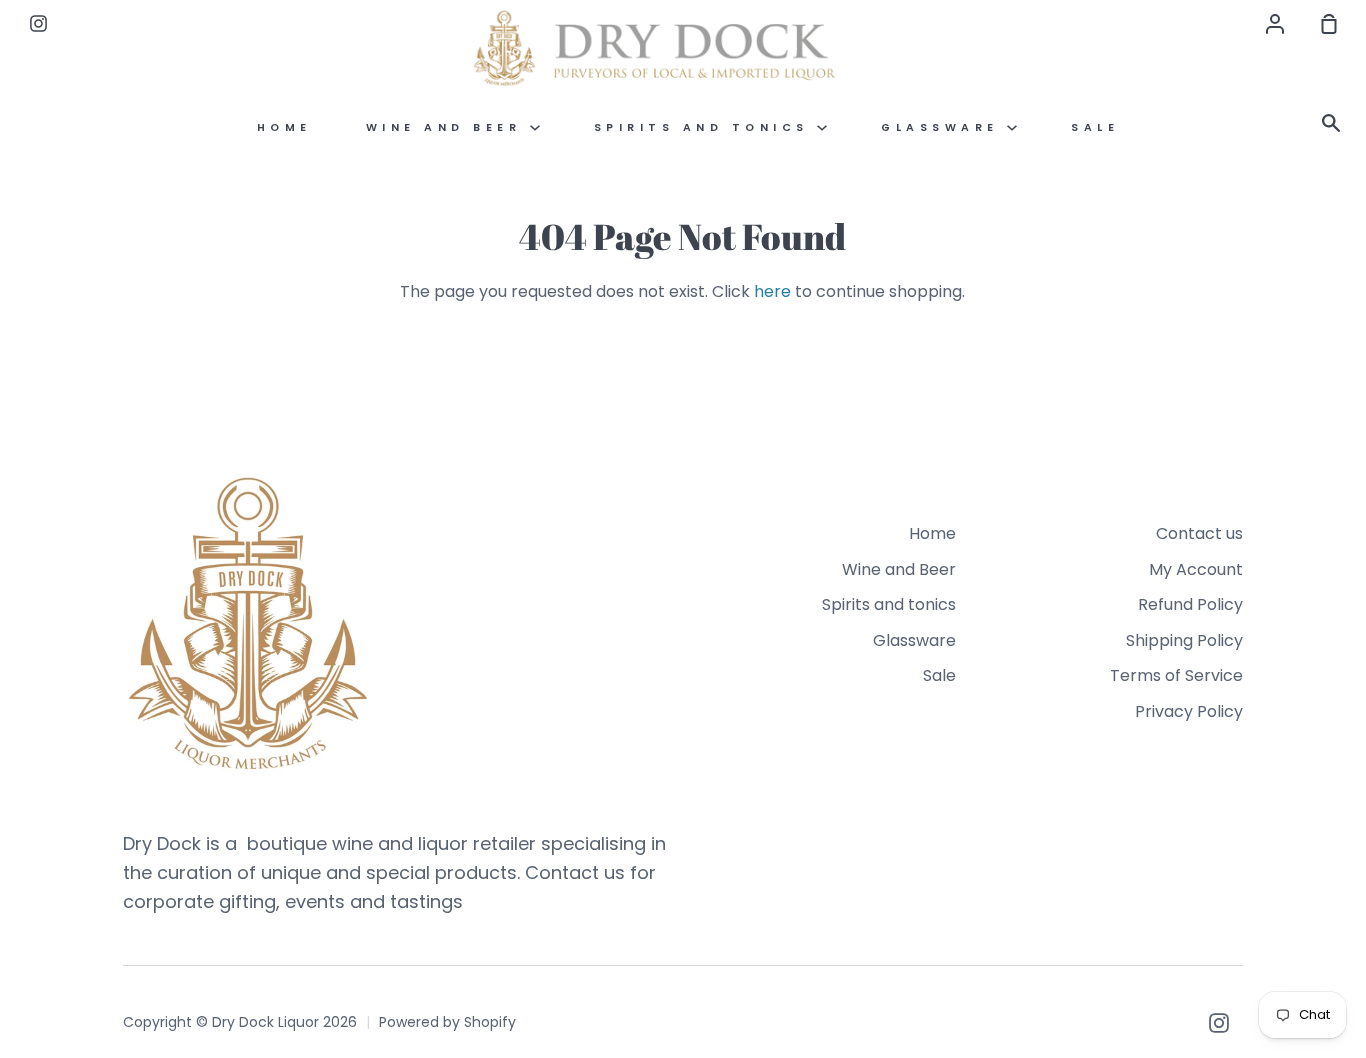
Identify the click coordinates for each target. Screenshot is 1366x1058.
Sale (1095, 127)
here (772, 291)
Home (284, 127)
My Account (1196, 569)
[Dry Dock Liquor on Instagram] (1219, 1023)
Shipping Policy (1184, 640)
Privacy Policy (1189, 711)
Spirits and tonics (706, 127)
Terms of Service (1176, 675)
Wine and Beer (448, 127)
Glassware (944, 127)
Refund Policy (1190, 604)
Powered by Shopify (447, 1022)
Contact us (1199, 533)
